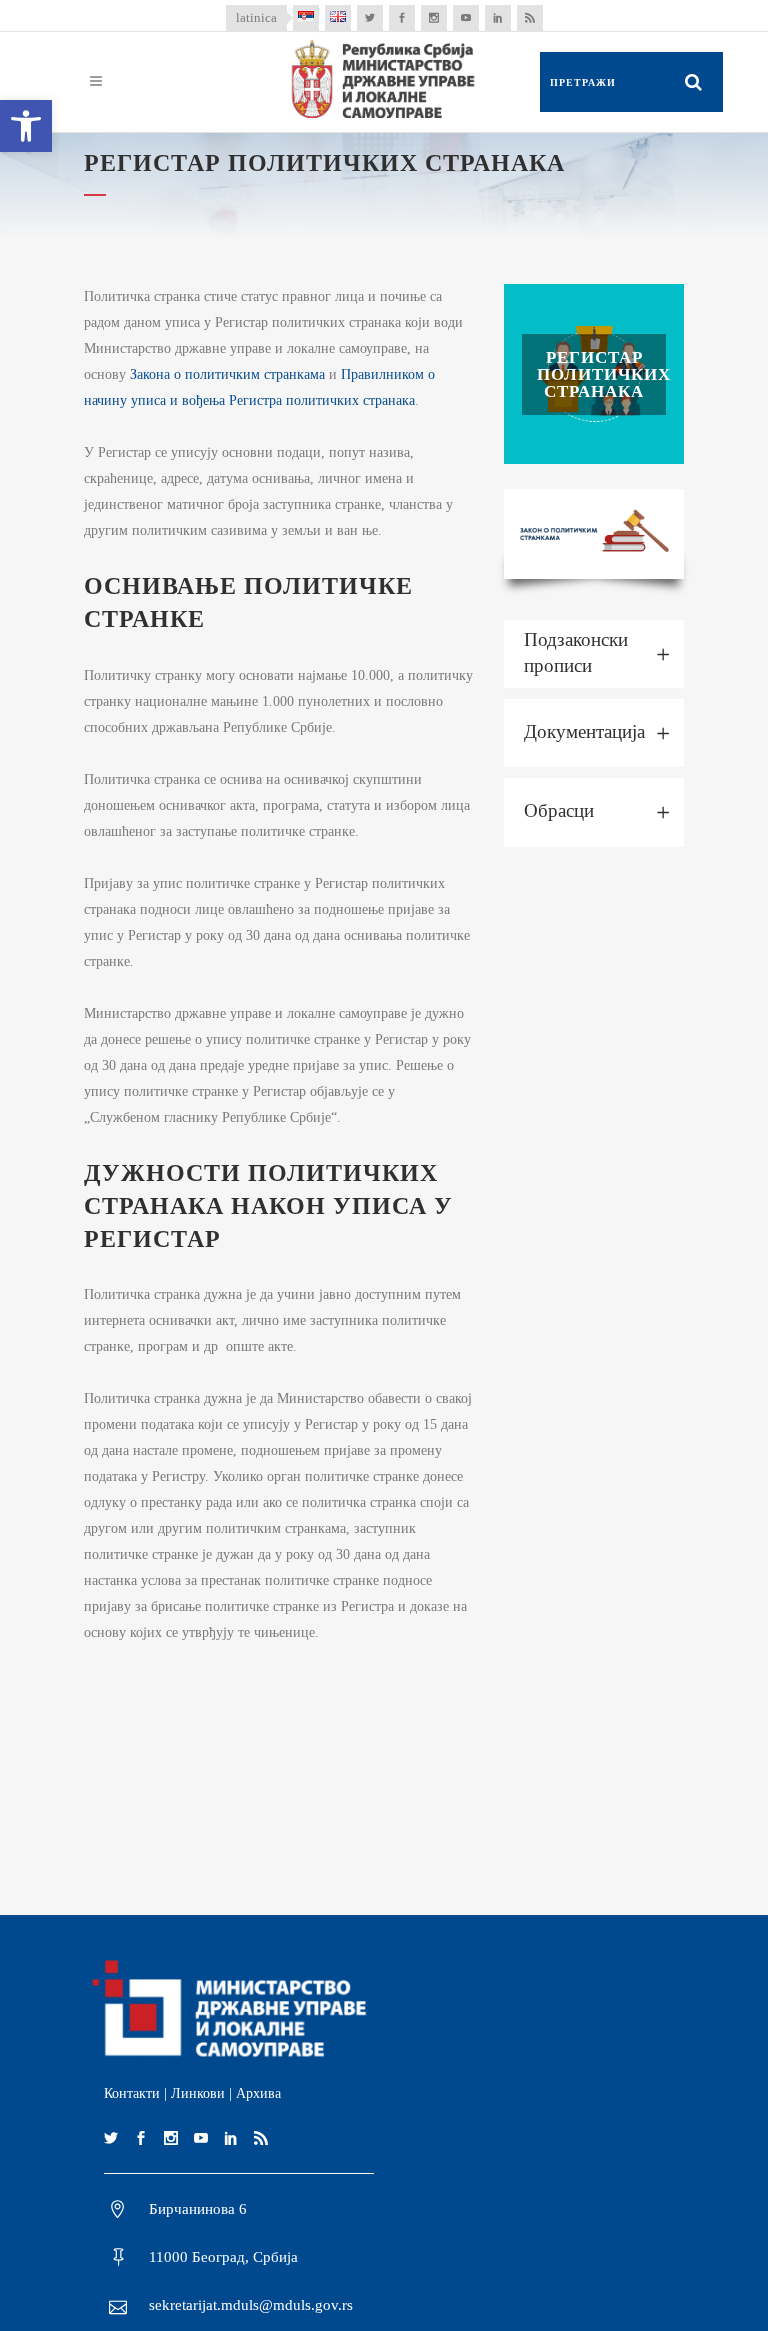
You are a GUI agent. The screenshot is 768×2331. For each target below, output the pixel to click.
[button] (26, 126)
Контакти (132, 2093)
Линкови (198, 2093)
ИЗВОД (594, 373)
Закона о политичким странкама (227, 374)
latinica (256, 17)
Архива (258, 2093)
